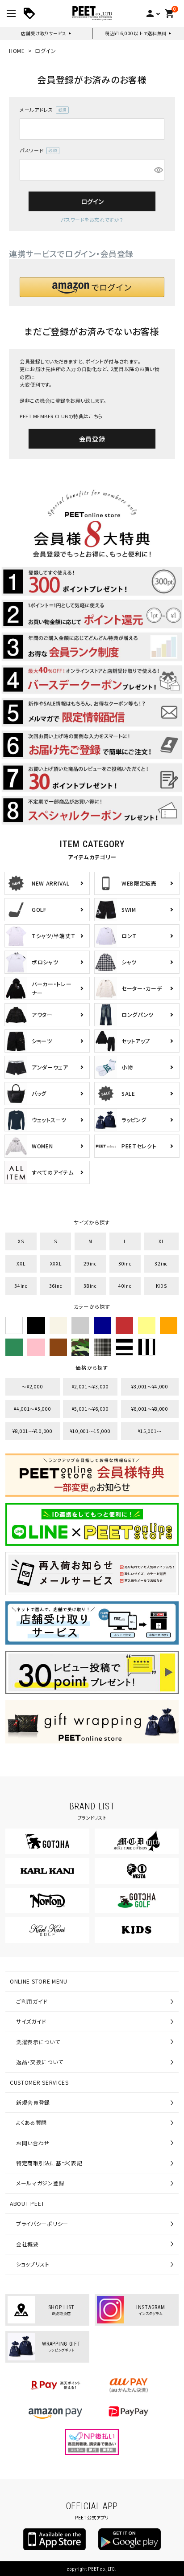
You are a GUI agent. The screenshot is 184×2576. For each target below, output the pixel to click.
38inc (90, 1286)
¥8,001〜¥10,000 (33, 1431)
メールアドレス (42, 110)
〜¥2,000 (32, 1386)
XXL (21, 1264)
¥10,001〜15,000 (90, 1431)
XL (161, 1241)
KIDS (161, 1286)
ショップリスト (33, 2264)
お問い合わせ (33, 2143)
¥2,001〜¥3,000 (90, 1386)
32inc (161, 1264)
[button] (92, 287)
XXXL (56, 1264)
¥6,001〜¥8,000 (150, 1409)
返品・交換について (40, 2062)
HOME (17, 51)
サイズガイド (31, 2021)
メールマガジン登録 (40, 2183)
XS (21, 1241)
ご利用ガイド (32, 2001)
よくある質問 (31, 2122)
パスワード (37, 151)
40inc (125, 1286)
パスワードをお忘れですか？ (92, 220)
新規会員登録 (33, 2102)
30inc (125, 1264)
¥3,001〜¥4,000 (150, 1386)
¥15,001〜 (150, 1431)
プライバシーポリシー (42, 2223)
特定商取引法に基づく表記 (49, 2163)
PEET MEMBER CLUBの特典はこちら (61, 416)
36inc (56, 1286)
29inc (90, 1264)
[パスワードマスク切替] (158, 170)
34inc (21, 1286)
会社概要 (27, 2244)
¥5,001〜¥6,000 (90, 1409)
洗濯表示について (38, 2042)
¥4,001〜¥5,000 (32, 1409)
